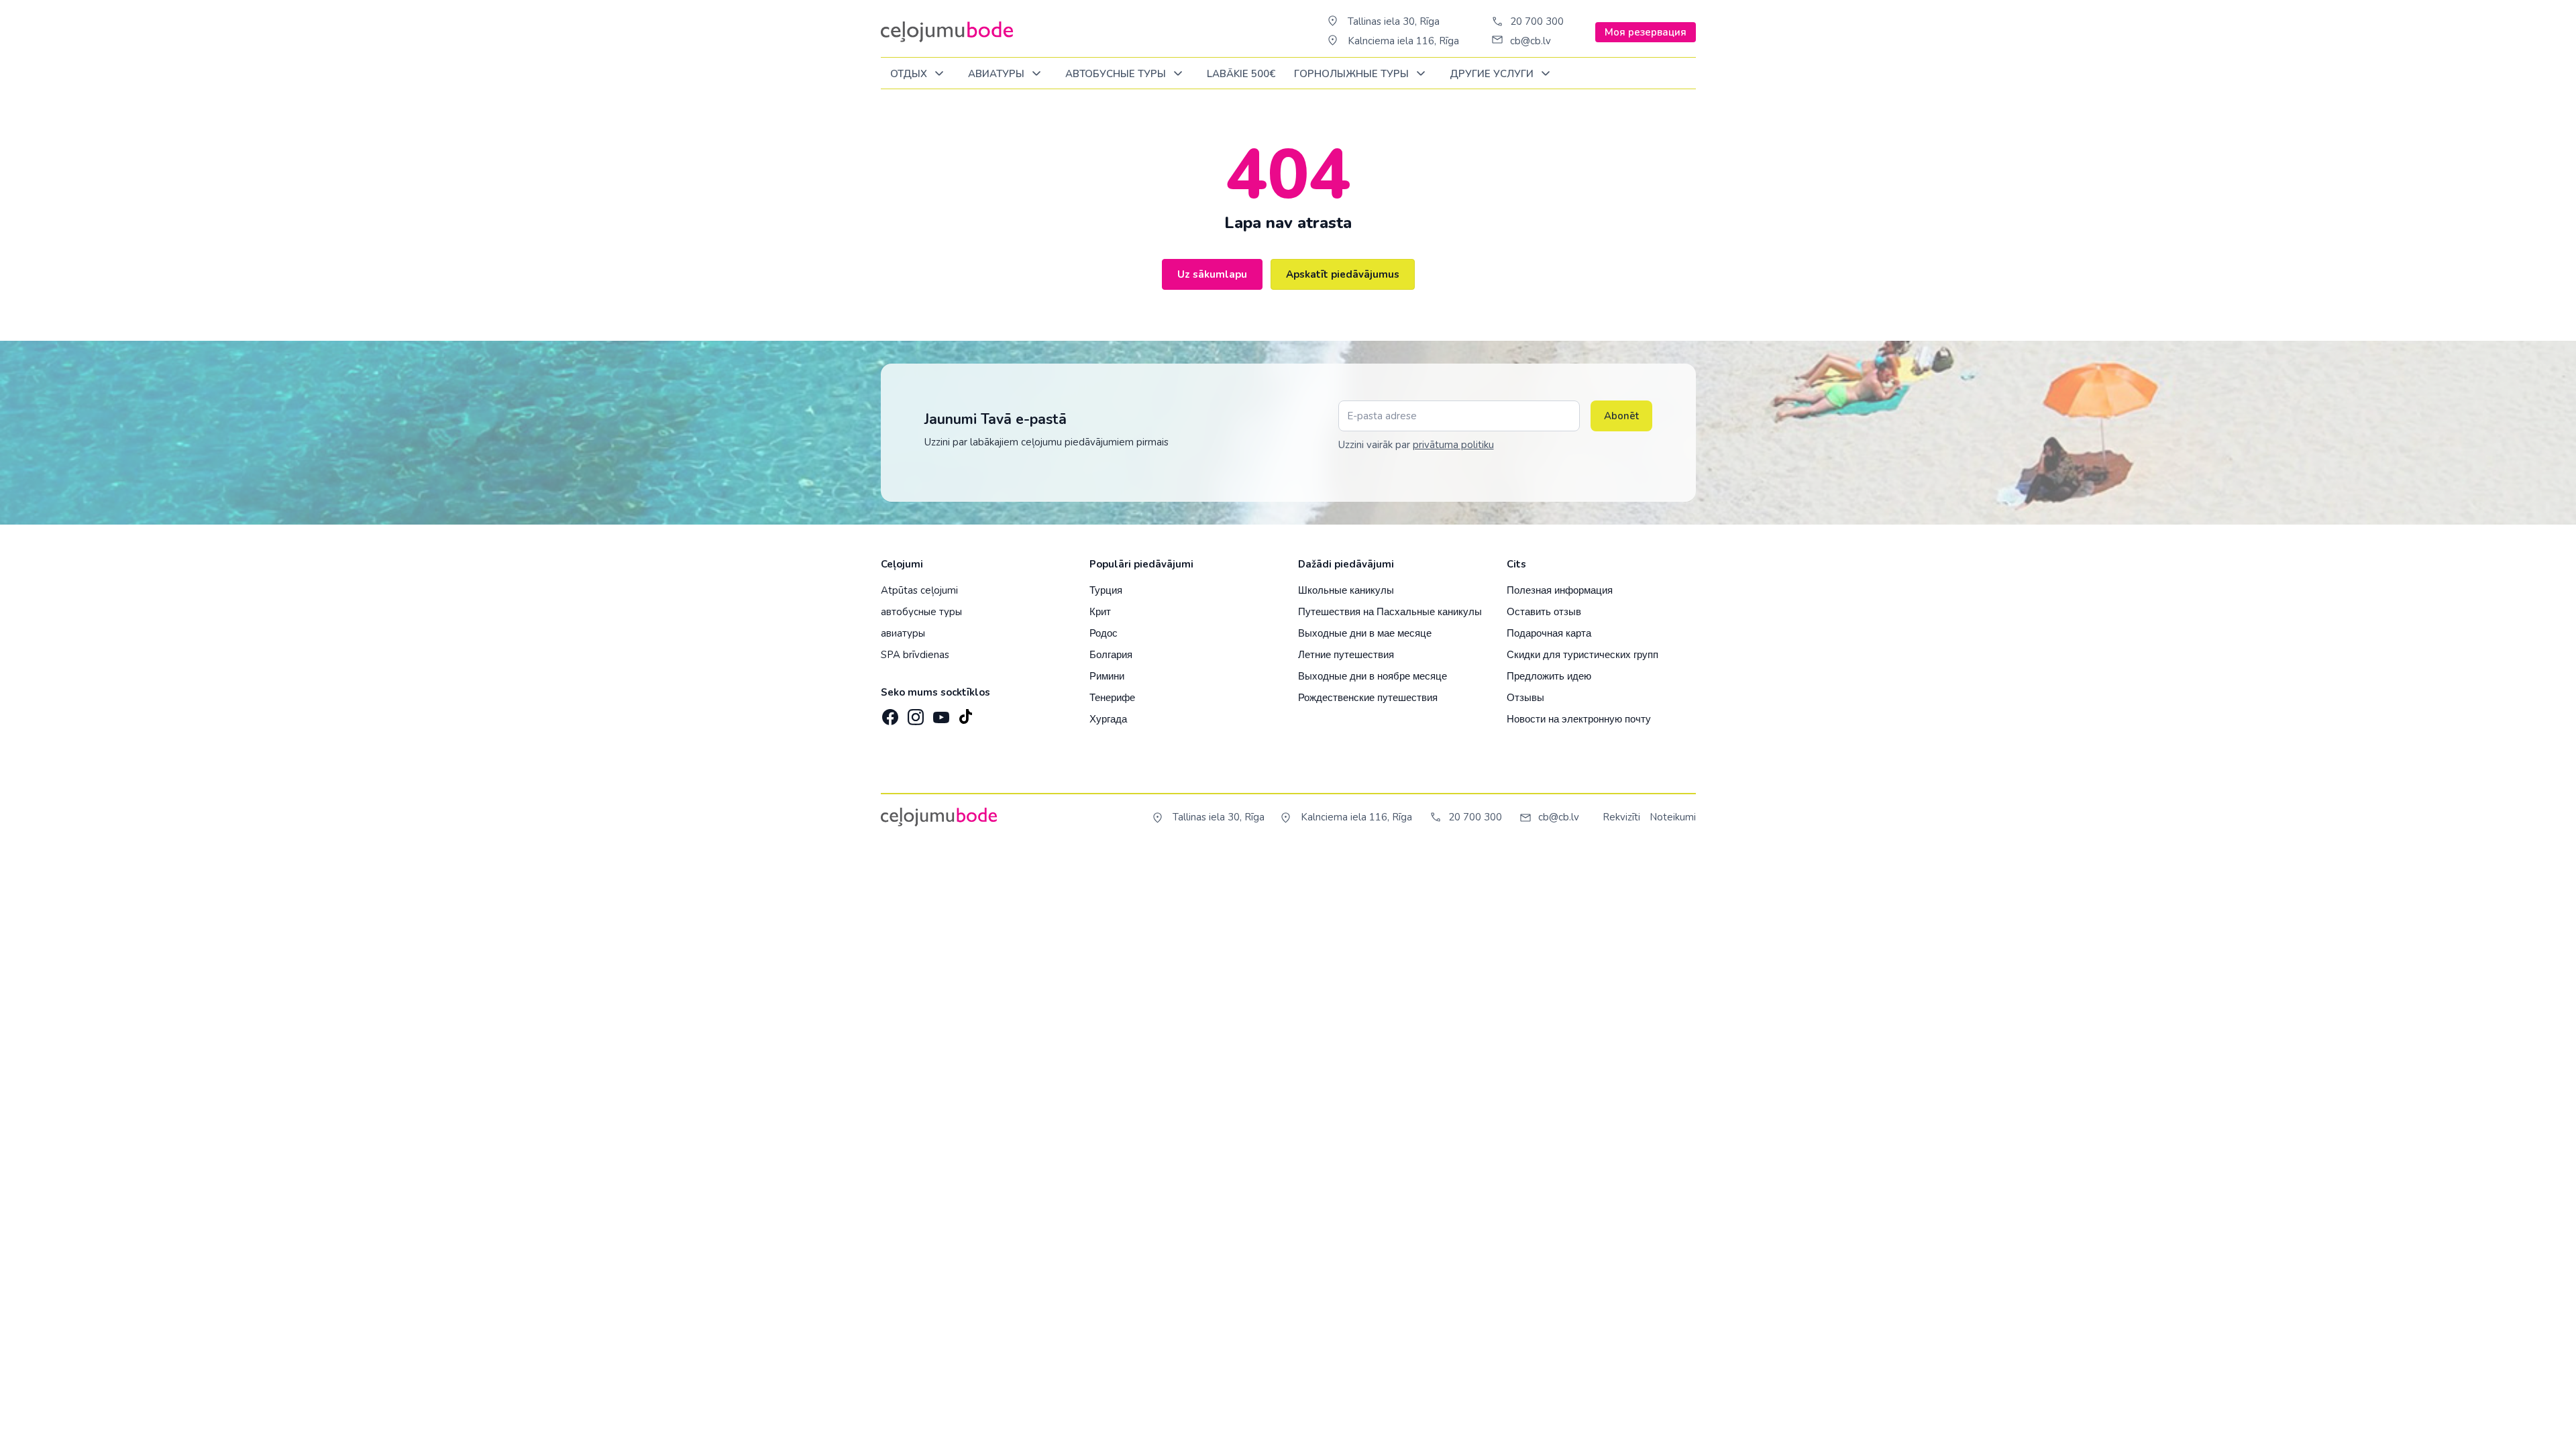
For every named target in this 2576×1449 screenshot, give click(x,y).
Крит (1100, 611)
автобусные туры (921, 612)
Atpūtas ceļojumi (919, 590)
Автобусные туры (1117, 74)
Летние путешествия (1346, 654)
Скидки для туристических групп (1582, 654)
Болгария (1111, 654)
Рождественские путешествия (1368, 697)
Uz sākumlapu (1212, 274)
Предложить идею (1549, 676)
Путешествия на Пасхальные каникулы (1390, 611)
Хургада (1108, 719)
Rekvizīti (1621, 817)
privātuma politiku (1453, 445)
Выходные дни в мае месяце (1365, 633)
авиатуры (903, 633)
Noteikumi (1673, 817)
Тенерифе (1112, 697)
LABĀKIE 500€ (1241, 74)
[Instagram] (914, 713)
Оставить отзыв (1544, 611)
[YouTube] (940, 713)
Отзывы (1525, 697)
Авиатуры (998, 74)
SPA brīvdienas (915, 655)
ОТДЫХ (910, 74)
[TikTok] (965, 713)
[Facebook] (889, 713)
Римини (1107, 676)
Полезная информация (1560, 590)
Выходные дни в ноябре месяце (1373, 676)
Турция (1106, 590)
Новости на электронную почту (1579, 719)
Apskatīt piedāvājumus (1343, 274)
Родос (1104, 633)
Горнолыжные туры (1353, 74)
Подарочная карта (1549, 633)
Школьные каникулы (1346, 590)
